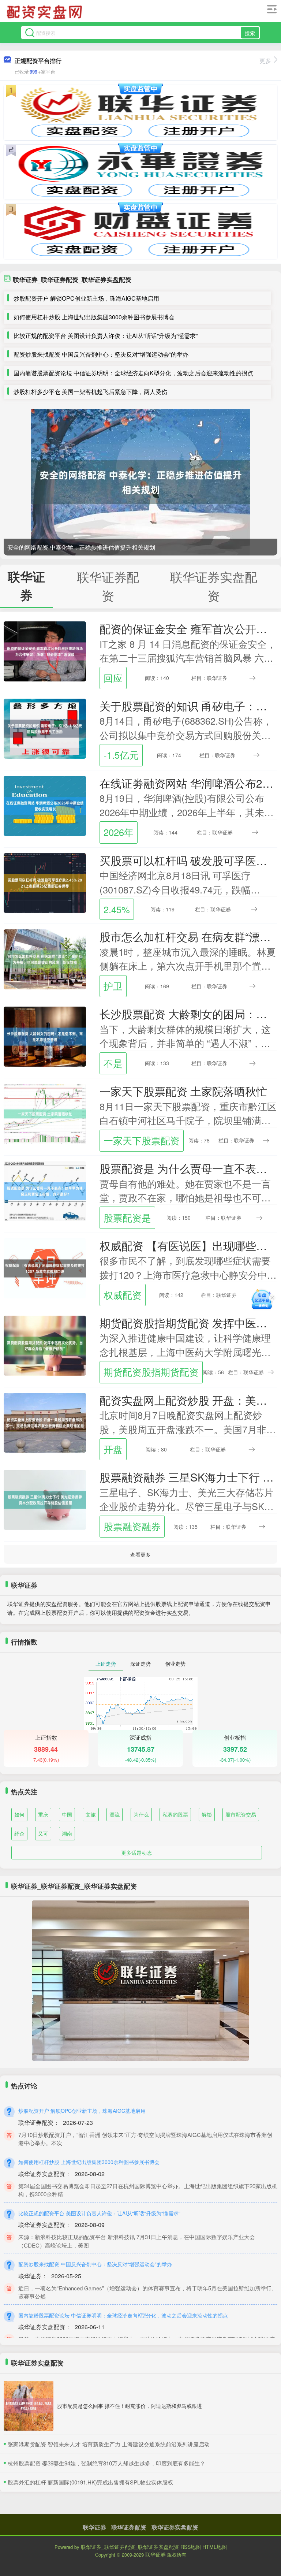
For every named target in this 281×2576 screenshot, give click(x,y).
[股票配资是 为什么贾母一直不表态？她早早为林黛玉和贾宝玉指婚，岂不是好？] (45, 1190)
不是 (113, 1063)
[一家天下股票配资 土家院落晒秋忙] (45, 1113)
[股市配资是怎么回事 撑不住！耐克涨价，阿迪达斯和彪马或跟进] (29, 2406)
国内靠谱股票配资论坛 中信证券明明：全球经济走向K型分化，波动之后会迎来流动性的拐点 (133, 373)
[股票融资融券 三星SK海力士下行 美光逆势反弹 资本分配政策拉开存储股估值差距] (45, 1499)
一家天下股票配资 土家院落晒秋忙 (183, 1091)
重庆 (43, 1814)
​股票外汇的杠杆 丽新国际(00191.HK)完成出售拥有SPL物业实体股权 (90, 2482)
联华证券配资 (129, 2527)
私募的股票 (175, 1814)
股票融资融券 (132, 1526)
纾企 (19, 1833)
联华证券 (94, 2527)
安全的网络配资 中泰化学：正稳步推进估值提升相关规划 (81, 547)
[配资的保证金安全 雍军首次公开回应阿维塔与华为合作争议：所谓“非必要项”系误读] (45, 651)
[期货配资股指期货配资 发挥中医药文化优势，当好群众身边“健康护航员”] (45, 1345)
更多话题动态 (136, 1852)
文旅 (91, 1814)
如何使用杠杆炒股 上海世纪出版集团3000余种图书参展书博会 (94, 317)
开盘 (113, 1449)
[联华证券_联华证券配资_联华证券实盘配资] (45, 12)
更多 (265, 61)
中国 (67, 1814)
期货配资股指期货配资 (151, 1372)
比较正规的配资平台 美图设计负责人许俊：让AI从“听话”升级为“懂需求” (106, 336)
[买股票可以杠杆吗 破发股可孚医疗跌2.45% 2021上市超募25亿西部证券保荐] (45, 882)
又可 (43, 1833)
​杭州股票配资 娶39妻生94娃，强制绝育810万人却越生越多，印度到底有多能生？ (106, 2463)
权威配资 (123, 1295)
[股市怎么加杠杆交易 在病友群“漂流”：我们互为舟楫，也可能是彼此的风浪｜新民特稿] (45, 959)
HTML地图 (215, 2547)
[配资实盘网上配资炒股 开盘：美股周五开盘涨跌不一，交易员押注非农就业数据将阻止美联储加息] (45, 1422)
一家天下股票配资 (142, 1140)
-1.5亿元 (121, 755)
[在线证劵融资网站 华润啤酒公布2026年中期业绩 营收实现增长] (45, 805)
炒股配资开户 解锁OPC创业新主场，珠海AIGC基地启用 (86, 298)
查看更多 (140, 1554)
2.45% (117, 909)
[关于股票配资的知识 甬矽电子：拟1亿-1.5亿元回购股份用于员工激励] (45, 728)
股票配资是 (127, 1218)
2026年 (119, 832)
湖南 (67, 1833)
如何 (19, 1814)
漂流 (115, 1814)
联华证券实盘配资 (175, 2527)
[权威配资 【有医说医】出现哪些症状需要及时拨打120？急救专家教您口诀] (45, 1267)
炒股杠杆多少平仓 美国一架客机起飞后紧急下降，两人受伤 (90, 392)
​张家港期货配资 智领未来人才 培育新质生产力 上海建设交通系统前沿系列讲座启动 (109, 2444)
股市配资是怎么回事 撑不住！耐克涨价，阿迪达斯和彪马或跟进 (130, 2406)
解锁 (207, 1814)
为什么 (141, 1814)
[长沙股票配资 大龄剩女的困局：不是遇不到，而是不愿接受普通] (45, 1036)
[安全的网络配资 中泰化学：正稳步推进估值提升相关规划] (140, 482)
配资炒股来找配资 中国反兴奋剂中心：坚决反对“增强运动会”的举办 (101, 354)
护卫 (113, 986)
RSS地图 (191, 2547)
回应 (113, 678)
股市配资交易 (241, 1814)
